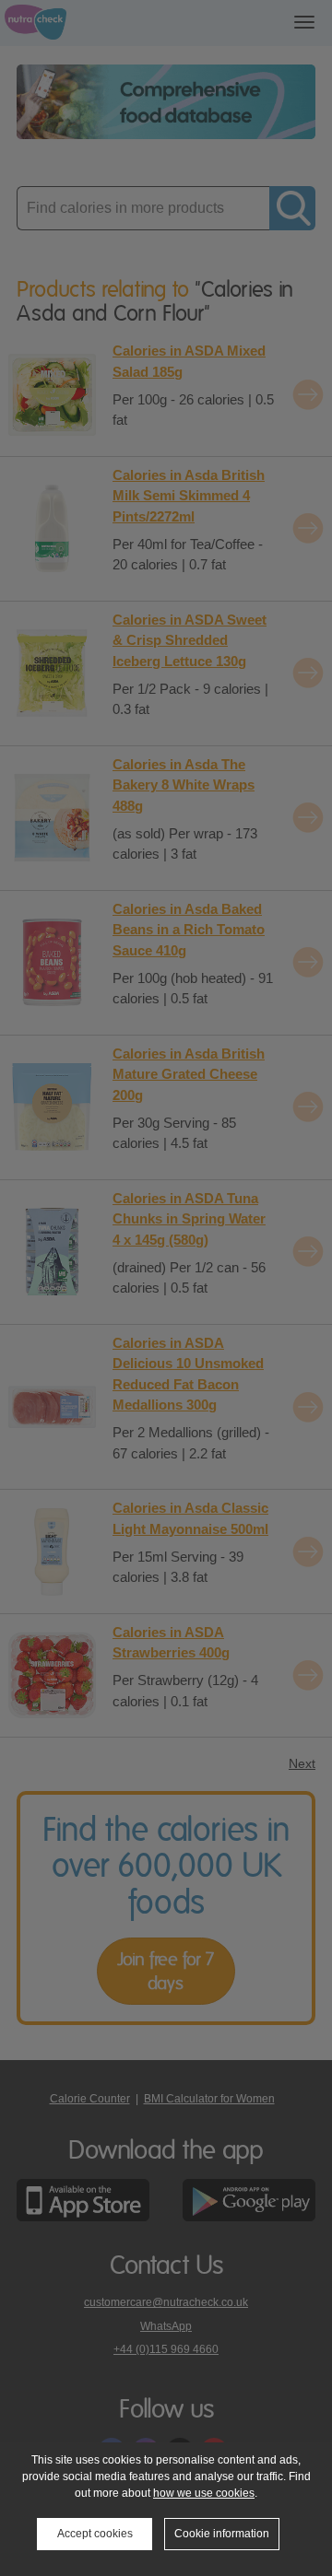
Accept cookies (95, 2534)
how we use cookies (204, 2493)
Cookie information (222, 2534)
